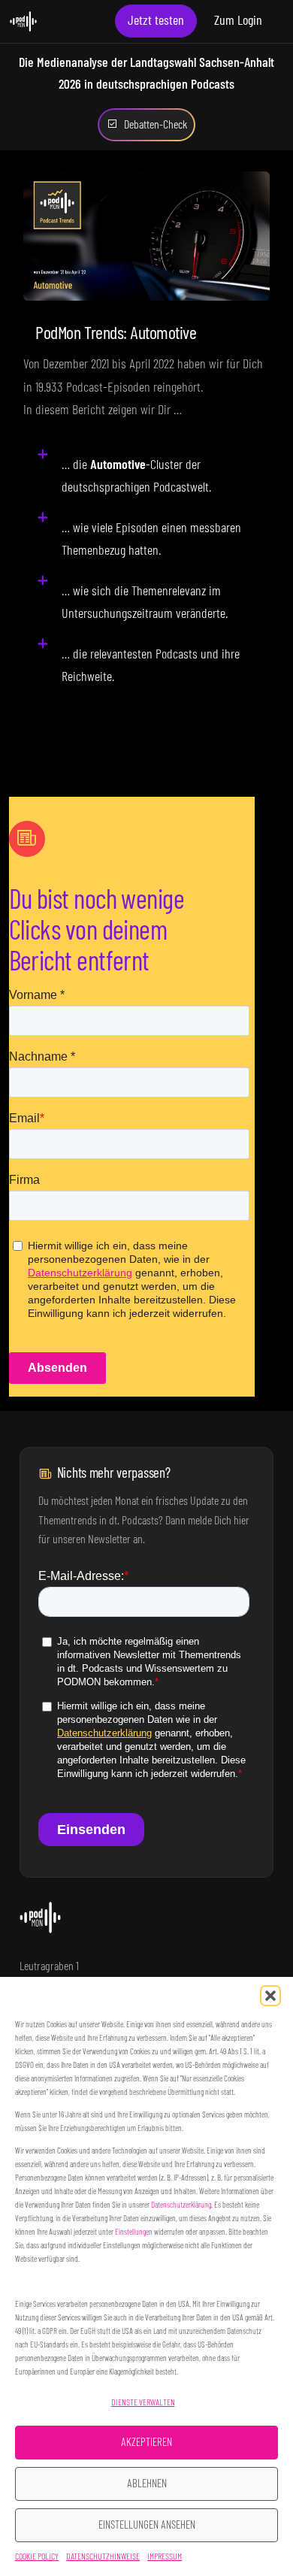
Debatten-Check (156, 125)
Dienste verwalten (143, 2402)
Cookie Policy (37, 2556)
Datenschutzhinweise (103, 2556)
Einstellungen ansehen (147, 2525)
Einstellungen (134, 2232)
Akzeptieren (146, 2443)
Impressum (165, 2556)
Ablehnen (147, 2484)
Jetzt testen (156, 21)
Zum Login (238, 21)
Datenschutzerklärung (181, 2205)
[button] (270, 1996)
